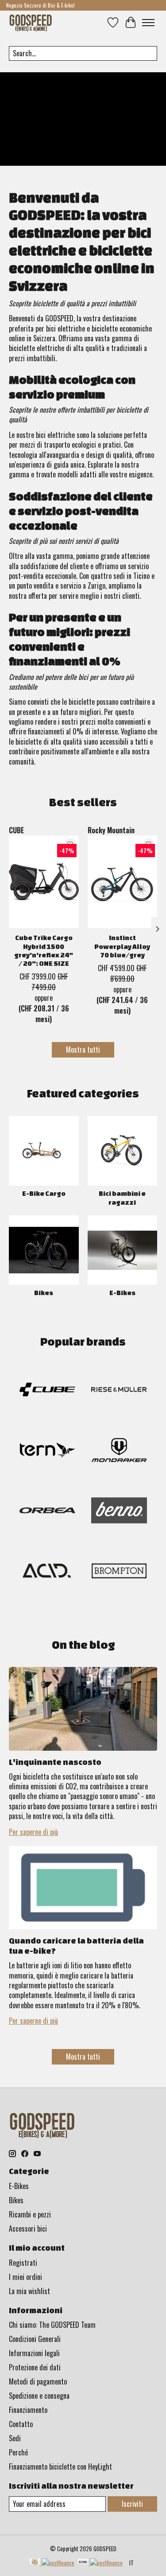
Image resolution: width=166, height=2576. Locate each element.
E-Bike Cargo (44, 1193)
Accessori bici (28, 2229)
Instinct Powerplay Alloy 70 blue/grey (122, 946)
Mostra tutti (83, 1050)
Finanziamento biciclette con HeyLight (60, 2467)
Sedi (15, 2438)
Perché (18, 2452)
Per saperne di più (33, 1832)
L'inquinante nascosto (55, 1762)
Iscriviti (132, 2504)
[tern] (47, 1451)
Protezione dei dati (35, 2367)
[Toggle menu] (148, 23)
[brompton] (119, 1572)
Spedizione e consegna (39, 2396)
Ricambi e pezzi (30, 2214)
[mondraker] (119, 1451)
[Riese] (119, 1391)
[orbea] (47, 1512)
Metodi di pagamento (38, 2381)
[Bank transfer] (100, 2563)
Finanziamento (28, 2410)
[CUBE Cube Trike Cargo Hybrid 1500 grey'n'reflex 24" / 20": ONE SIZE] (44, 882)
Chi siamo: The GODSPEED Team (52, 2325)
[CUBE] (47, 1391)
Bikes (44, 1293)
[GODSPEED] (31, 22)
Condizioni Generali (35, 2339)
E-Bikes (122, 1293)
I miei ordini (25, 2277)
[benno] (119, 1512)
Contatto (21, 2424)
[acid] (47, 1572)
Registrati (23, 2263)
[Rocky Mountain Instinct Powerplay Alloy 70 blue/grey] (123, 882)
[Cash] (52, 2563)
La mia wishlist (29, 2291)
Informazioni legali (34, 2353)
